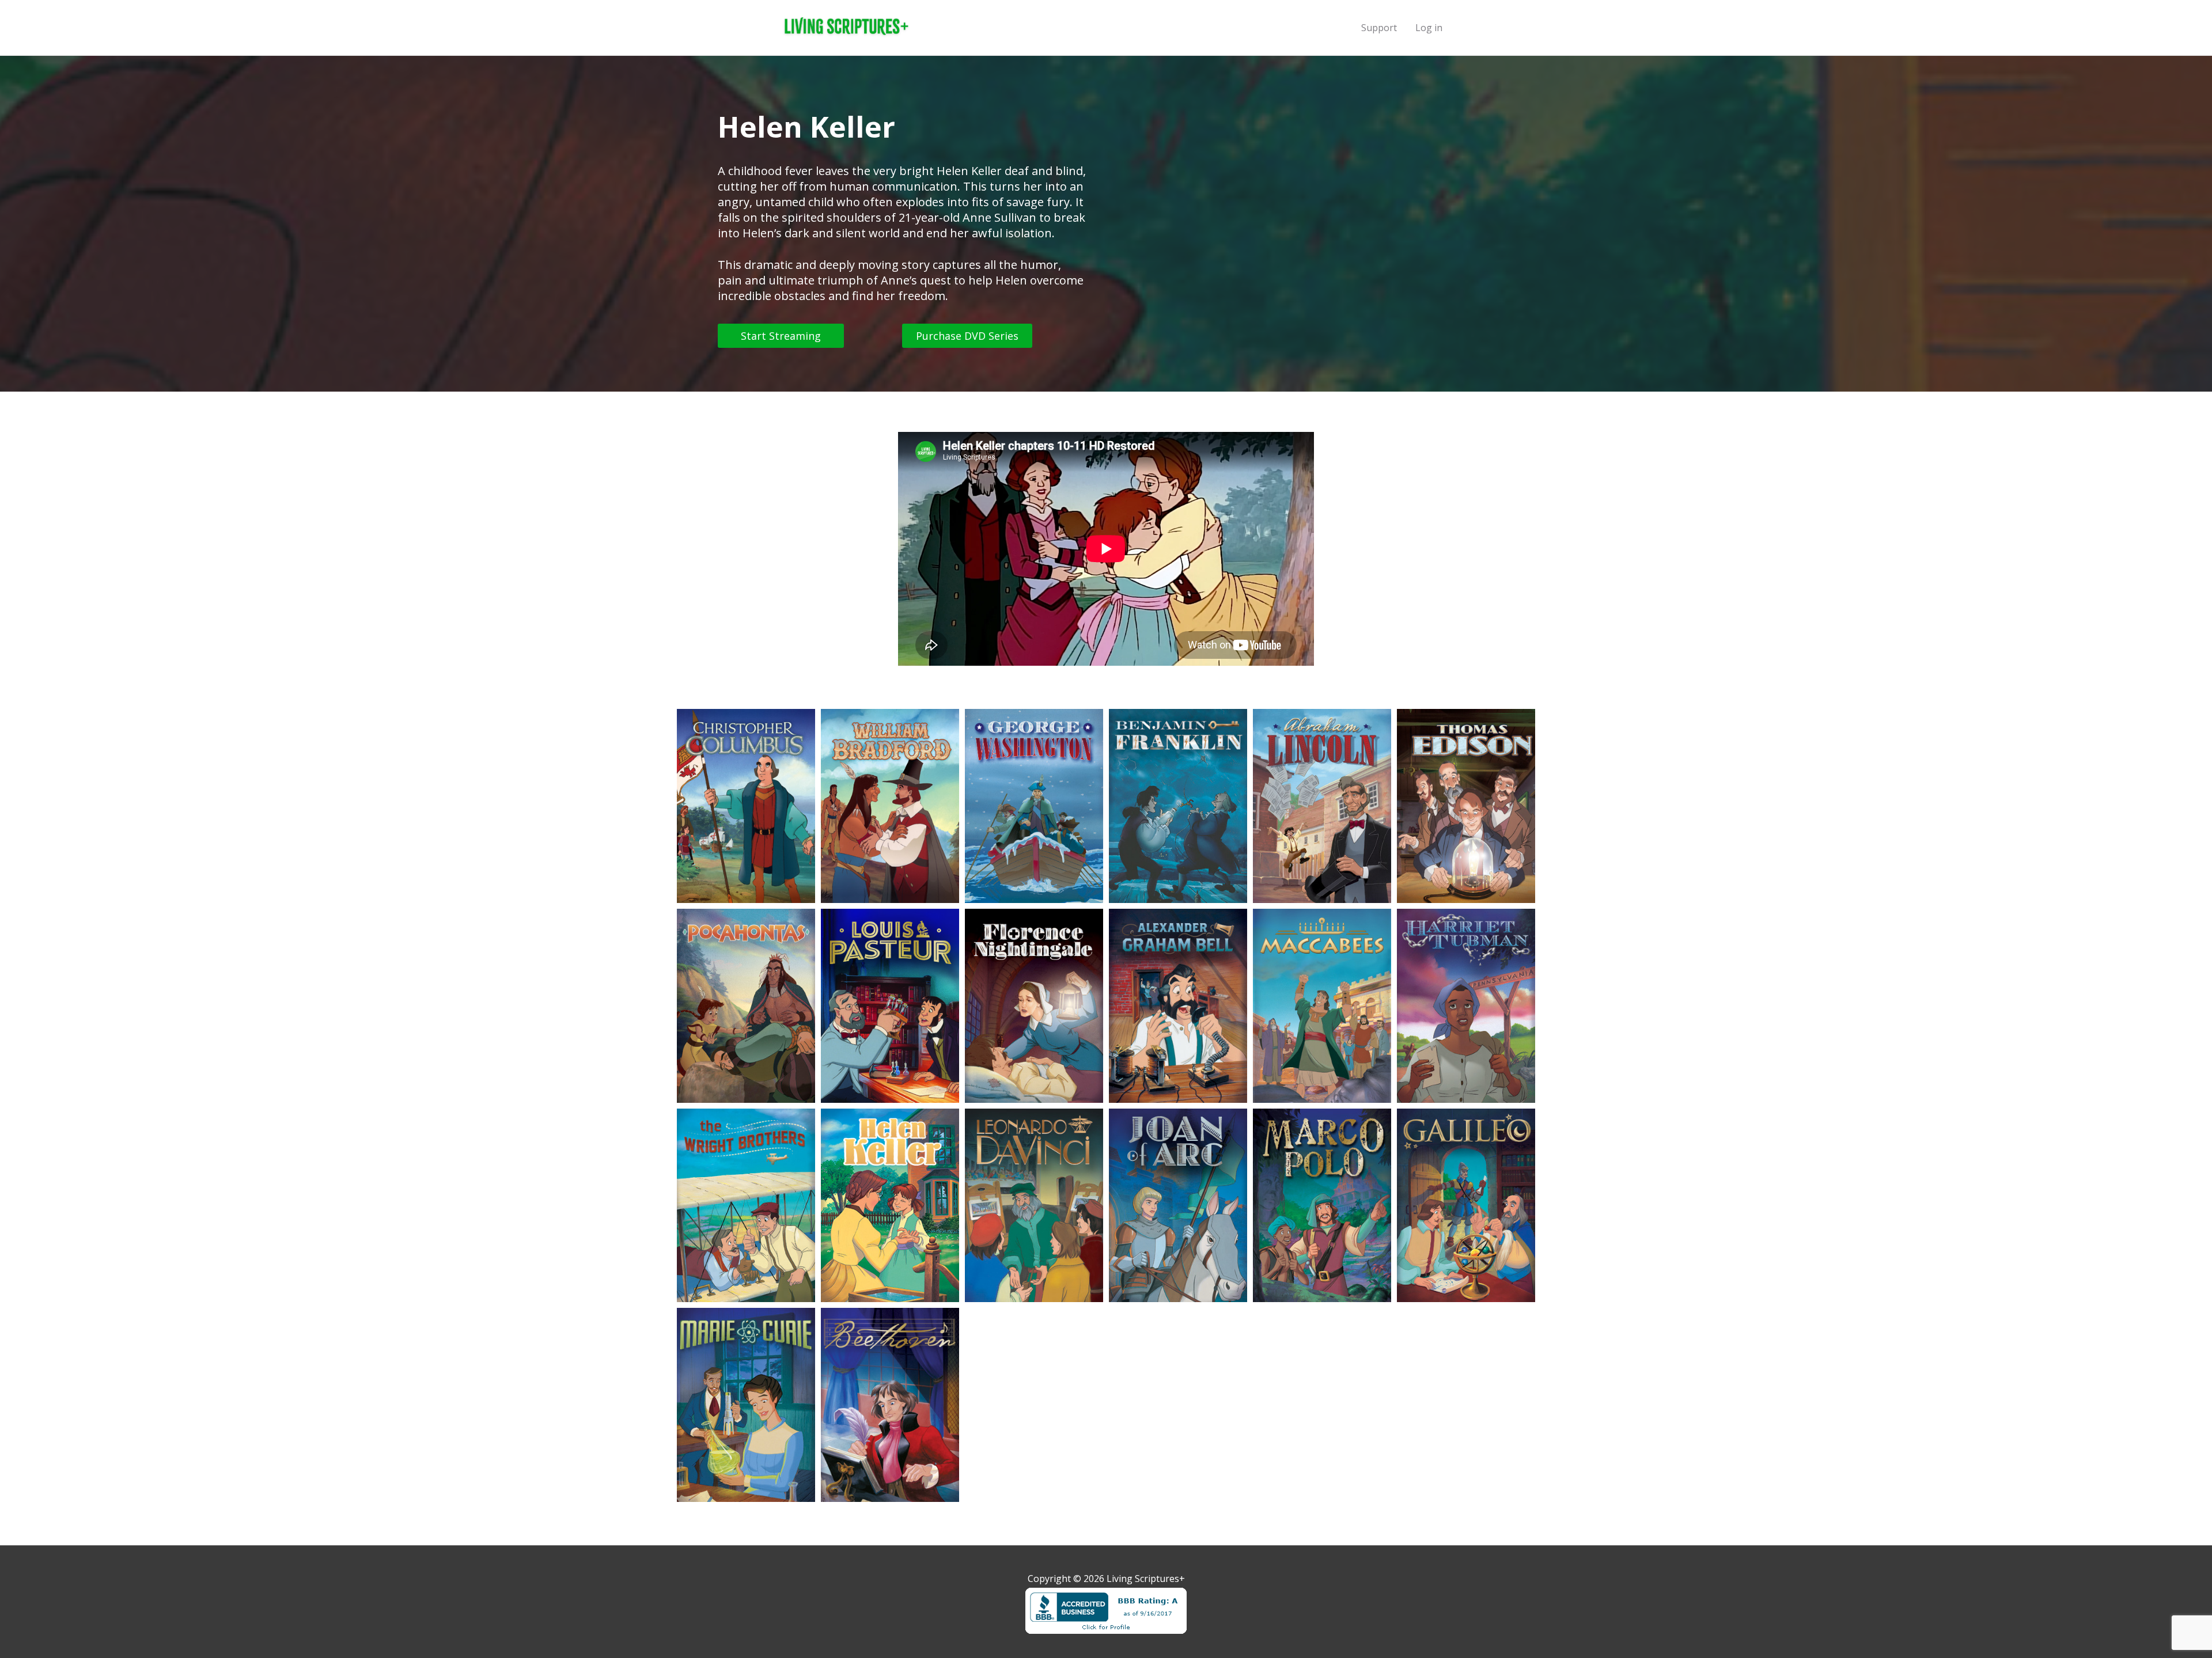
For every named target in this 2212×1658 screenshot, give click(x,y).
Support (1379, 28)
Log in (1429, 28)
